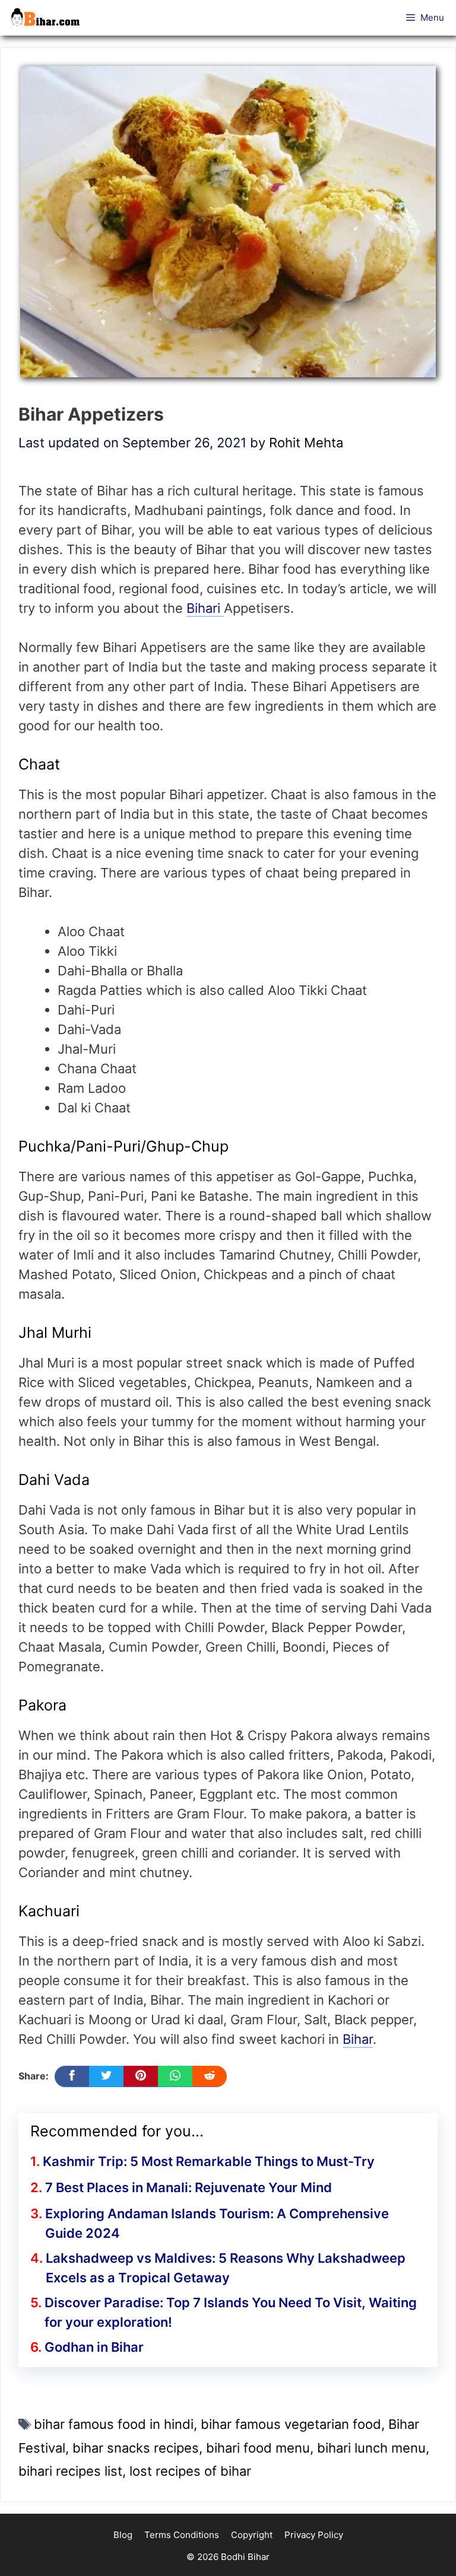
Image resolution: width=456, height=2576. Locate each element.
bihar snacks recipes (136, 2448)
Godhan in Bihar (94, 2347)
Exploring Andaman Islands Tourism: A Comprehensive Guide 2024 (217, 2223)
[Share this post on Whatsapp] (175, 2076)
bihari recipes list (70, 2471)
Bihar (358, 2039)
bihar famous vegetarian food (291, 2424)
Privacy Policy (314, 2535)
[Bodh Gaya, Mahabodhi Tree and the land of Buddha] (49, 18)
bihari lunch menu (371, 2448)
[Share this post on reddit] (210, 2076)
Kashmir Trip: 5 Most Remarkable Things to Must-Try (209, 2161)
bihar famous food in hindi (114, 2424)
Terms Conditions (182, 2535)
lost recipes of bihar (190, 2471)
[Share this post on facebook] (72, 2076)
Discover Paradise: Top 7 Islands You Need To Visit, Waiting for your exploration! (231, 2312)
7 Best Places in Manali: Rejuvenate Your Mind (189, 2187)
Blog (123, 2535)
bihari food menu (258, 2448)
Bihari (205, 608)
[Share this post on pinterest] (141, 2076)
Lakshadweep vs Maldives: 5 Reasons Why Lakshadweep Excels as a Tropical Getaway (226, 2268)
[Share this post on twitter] (106, 2076)
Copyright (252, 2535)
